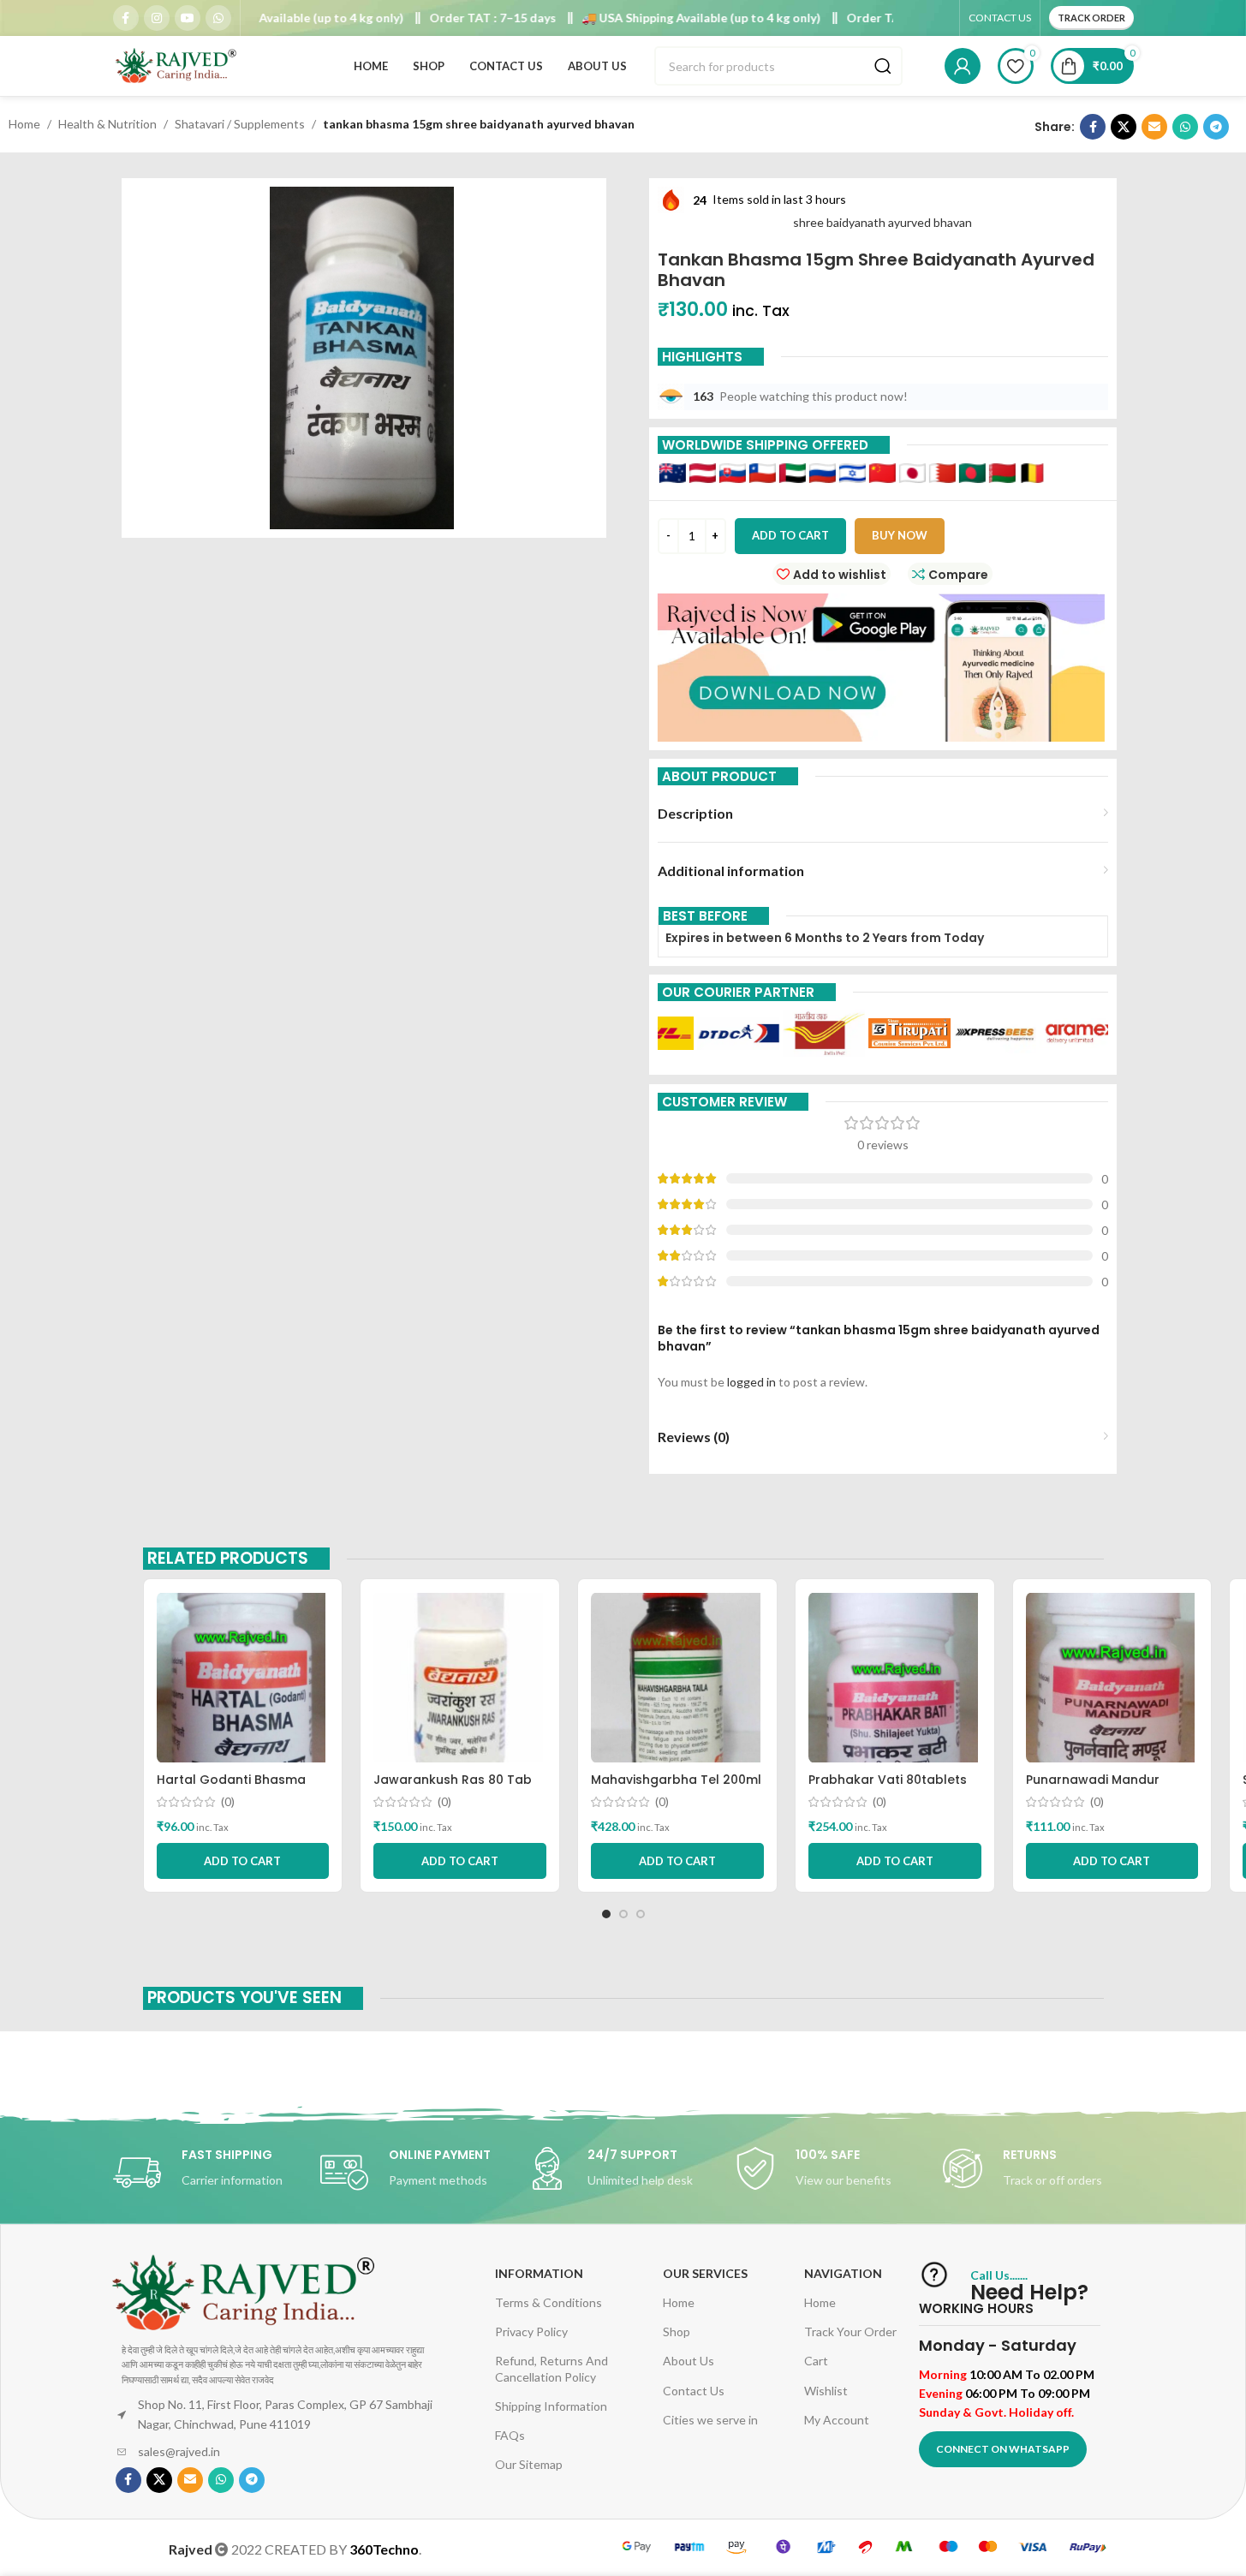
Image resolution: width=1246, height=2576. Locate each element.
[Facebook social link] (126, 18)
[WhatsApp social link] (218, 18)
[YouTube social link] (188, 18)
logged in (751, 1382)
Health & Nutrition (107, 124)
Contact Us (694, 2391)
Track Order (1091, 18)
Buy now (900, 535)
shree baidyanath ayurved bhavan (882, 222)
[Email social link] (1154, 127)
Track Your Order (850, 2332)
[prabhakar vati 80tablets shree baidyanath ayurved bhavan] (895, 1678)
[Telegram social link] (1216, 127)
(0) (228, 1802)
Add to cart (790, 535)
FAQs (510, 2435)
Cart (816, 2361)
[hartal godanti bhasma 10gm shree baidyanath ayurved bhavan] (243, 1678)
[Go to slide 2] (623, 1914)
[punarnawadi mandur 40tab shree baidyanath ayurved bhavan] (1112, 1678)
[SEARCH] (883, 66)
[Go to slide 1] (606, 1914)
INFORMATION (539, 2273)
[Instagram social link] (157, 18)
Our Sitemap (529, 2464)
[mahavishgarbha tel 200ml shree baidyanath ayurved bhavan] (677, 1678)
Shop (677, 2332)
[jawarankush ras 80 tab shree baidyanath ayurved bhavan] (460, 1678)
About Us (689, 2361)
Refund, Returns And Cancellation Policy (551, 2368)
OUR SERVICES (705, 2273)
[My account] (963, 66)
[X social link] (1124, 127)
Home (24, 124)
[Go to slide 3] (641, 1914)
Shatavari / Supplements (240, 124)
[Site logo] (177, 65)
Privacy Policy (531, 2332)
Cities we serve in (710, 2420)
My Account (837, 2420)
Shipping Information (551, 2406)
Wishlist (826, 2391)
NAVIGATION (843, 2273)
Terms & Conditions (548, 2302)
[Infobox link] (208, 2173)
